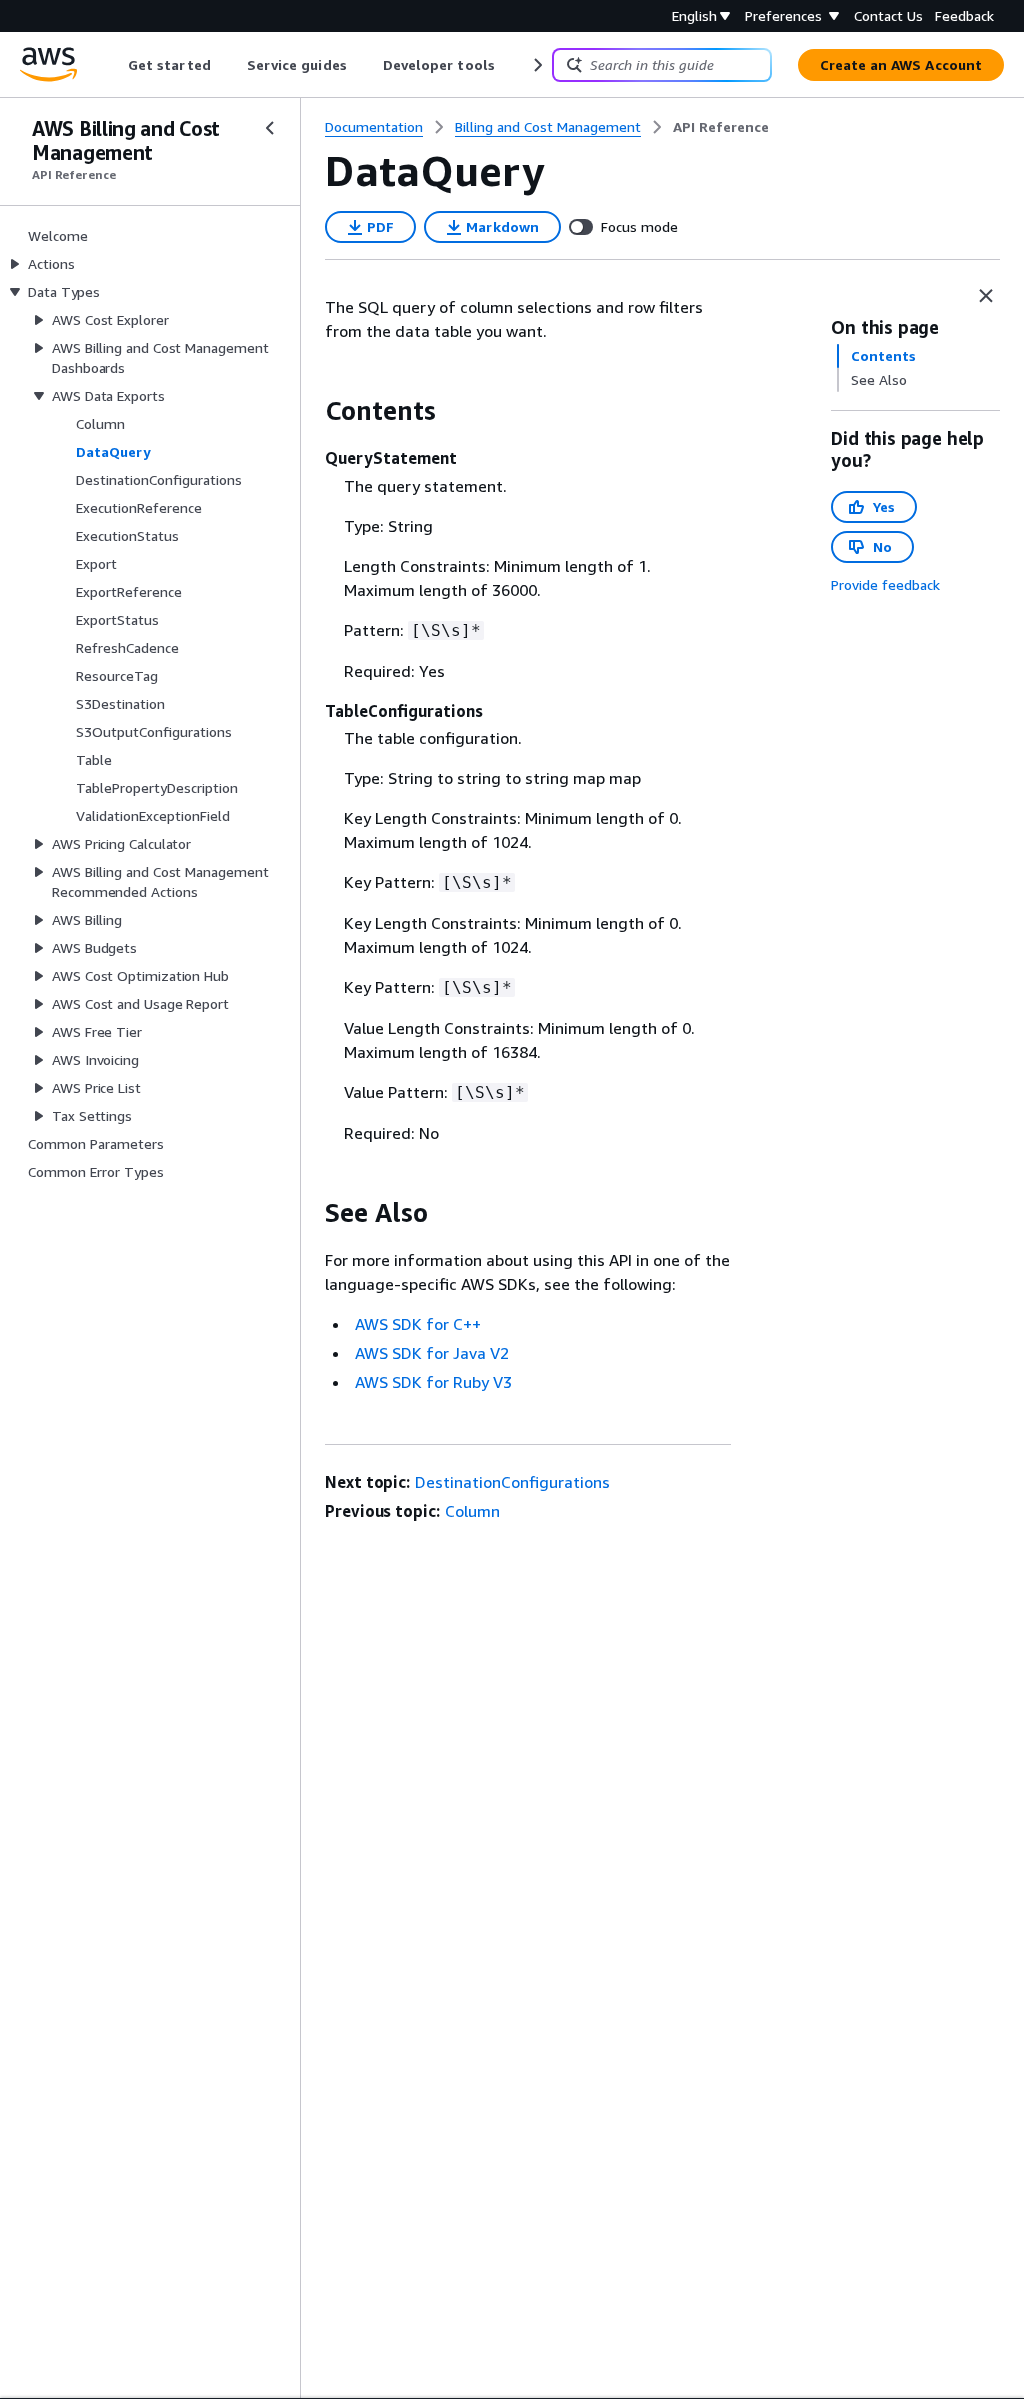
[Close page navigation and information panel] (986, 296)
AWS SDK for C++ (418, 1324)
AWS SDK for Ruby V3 (433, 1382)
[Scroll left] (113, 65)
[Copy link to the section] (309, 411)
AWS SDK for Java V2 (432, 1353)
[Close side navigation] (270, 128)
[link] (721, 127)
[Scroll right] (536, 65)
